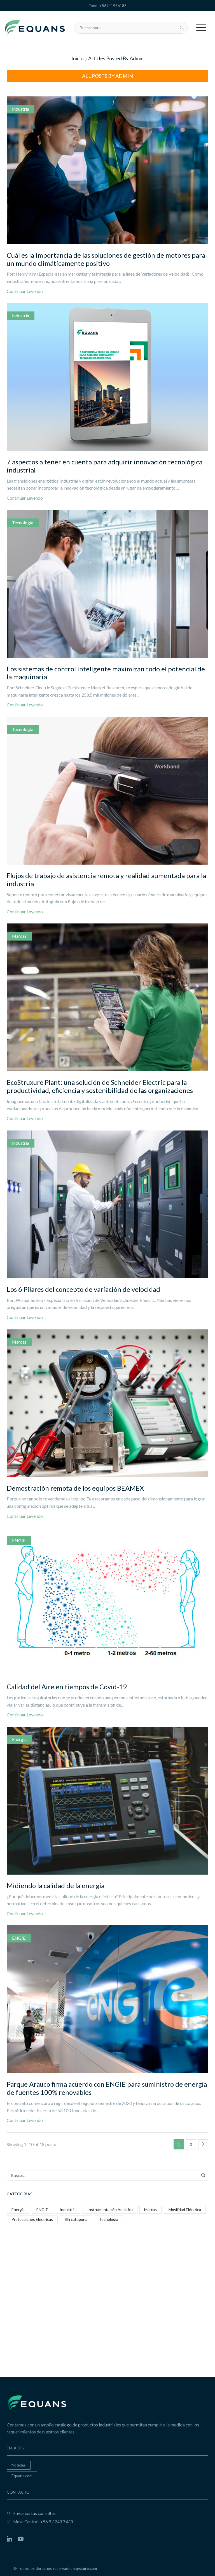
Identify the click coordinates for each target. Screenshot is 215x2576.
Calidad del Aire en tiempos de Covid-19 (67, 1687)
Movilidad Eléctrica (185, 2210)
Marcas (19, 936)
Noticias (19, 2465)
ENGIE (19, 1540)
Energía (19, 1739)
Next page (203, 2144)
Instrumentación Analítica (110, 2210)
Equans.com (22, 2476)
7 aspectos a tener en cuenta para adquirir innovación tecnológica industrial (105, 466)
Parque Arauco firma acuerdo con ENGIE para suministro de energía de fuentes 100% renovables (107, 2088)
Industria (21, 109)
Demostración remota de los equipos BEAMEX (75, 1488)
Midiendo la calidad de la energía (56, 1885)
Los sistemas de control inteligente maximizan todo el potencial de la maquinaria (106, 673)
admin (137, 58)
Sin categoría (76, 2219)
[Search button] (182, 28)
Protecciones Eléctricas (32, 2219)
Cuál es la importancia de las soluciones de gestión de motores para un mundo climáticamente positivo (106, 259)
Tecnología (23, 523)
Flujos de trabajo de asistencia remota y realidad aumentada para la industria (106, 879)
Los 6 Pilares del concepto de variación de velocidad (83, 1289)
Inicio (77, 58)
